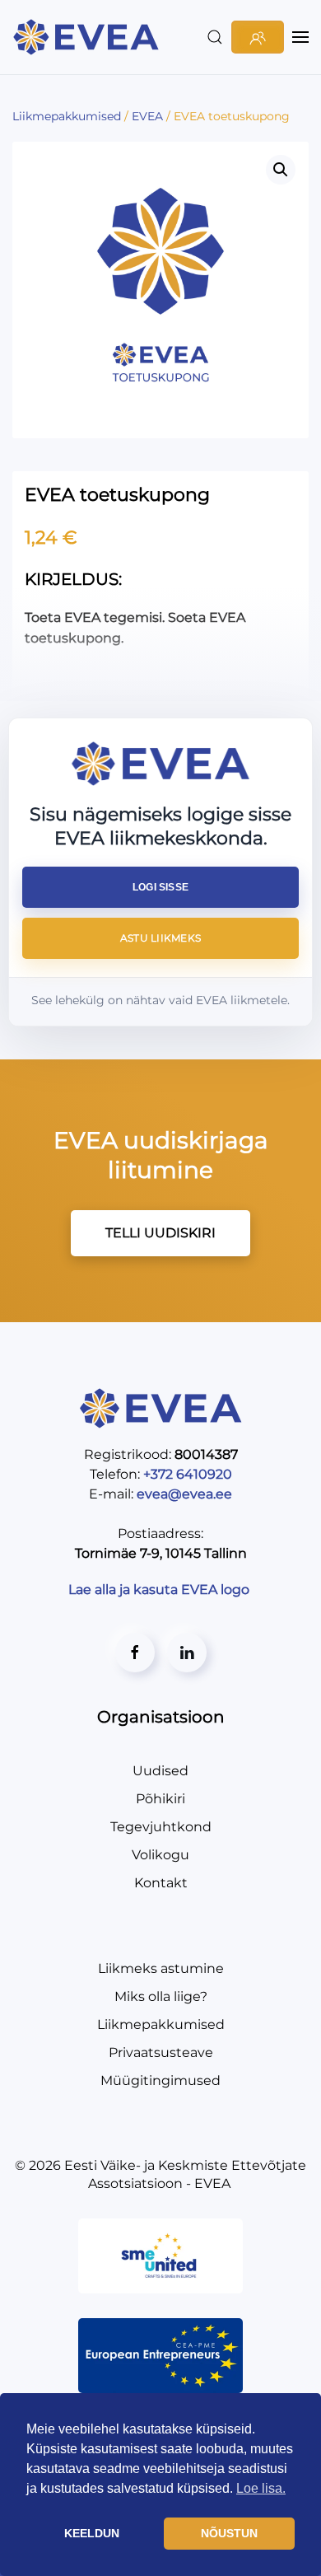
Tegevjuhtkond (161, 1827)
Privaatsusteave (161, 2052)
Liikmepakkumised (161, 2024)
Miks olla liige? (161, 1996)
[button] (215, 37)
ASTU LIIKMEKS (160, 938)
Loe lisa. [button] (261, 2488)
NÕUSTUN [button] (229, 2533)
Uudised (160, 1771)
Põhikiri (160, 1799)
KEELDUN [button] (92, 2533)
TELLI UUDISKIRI (160, 1233)
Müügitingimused (160, 2080)
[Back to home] (88, 37)
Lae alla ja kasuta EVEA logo (160, 1590)
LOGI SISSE (160, 887)
